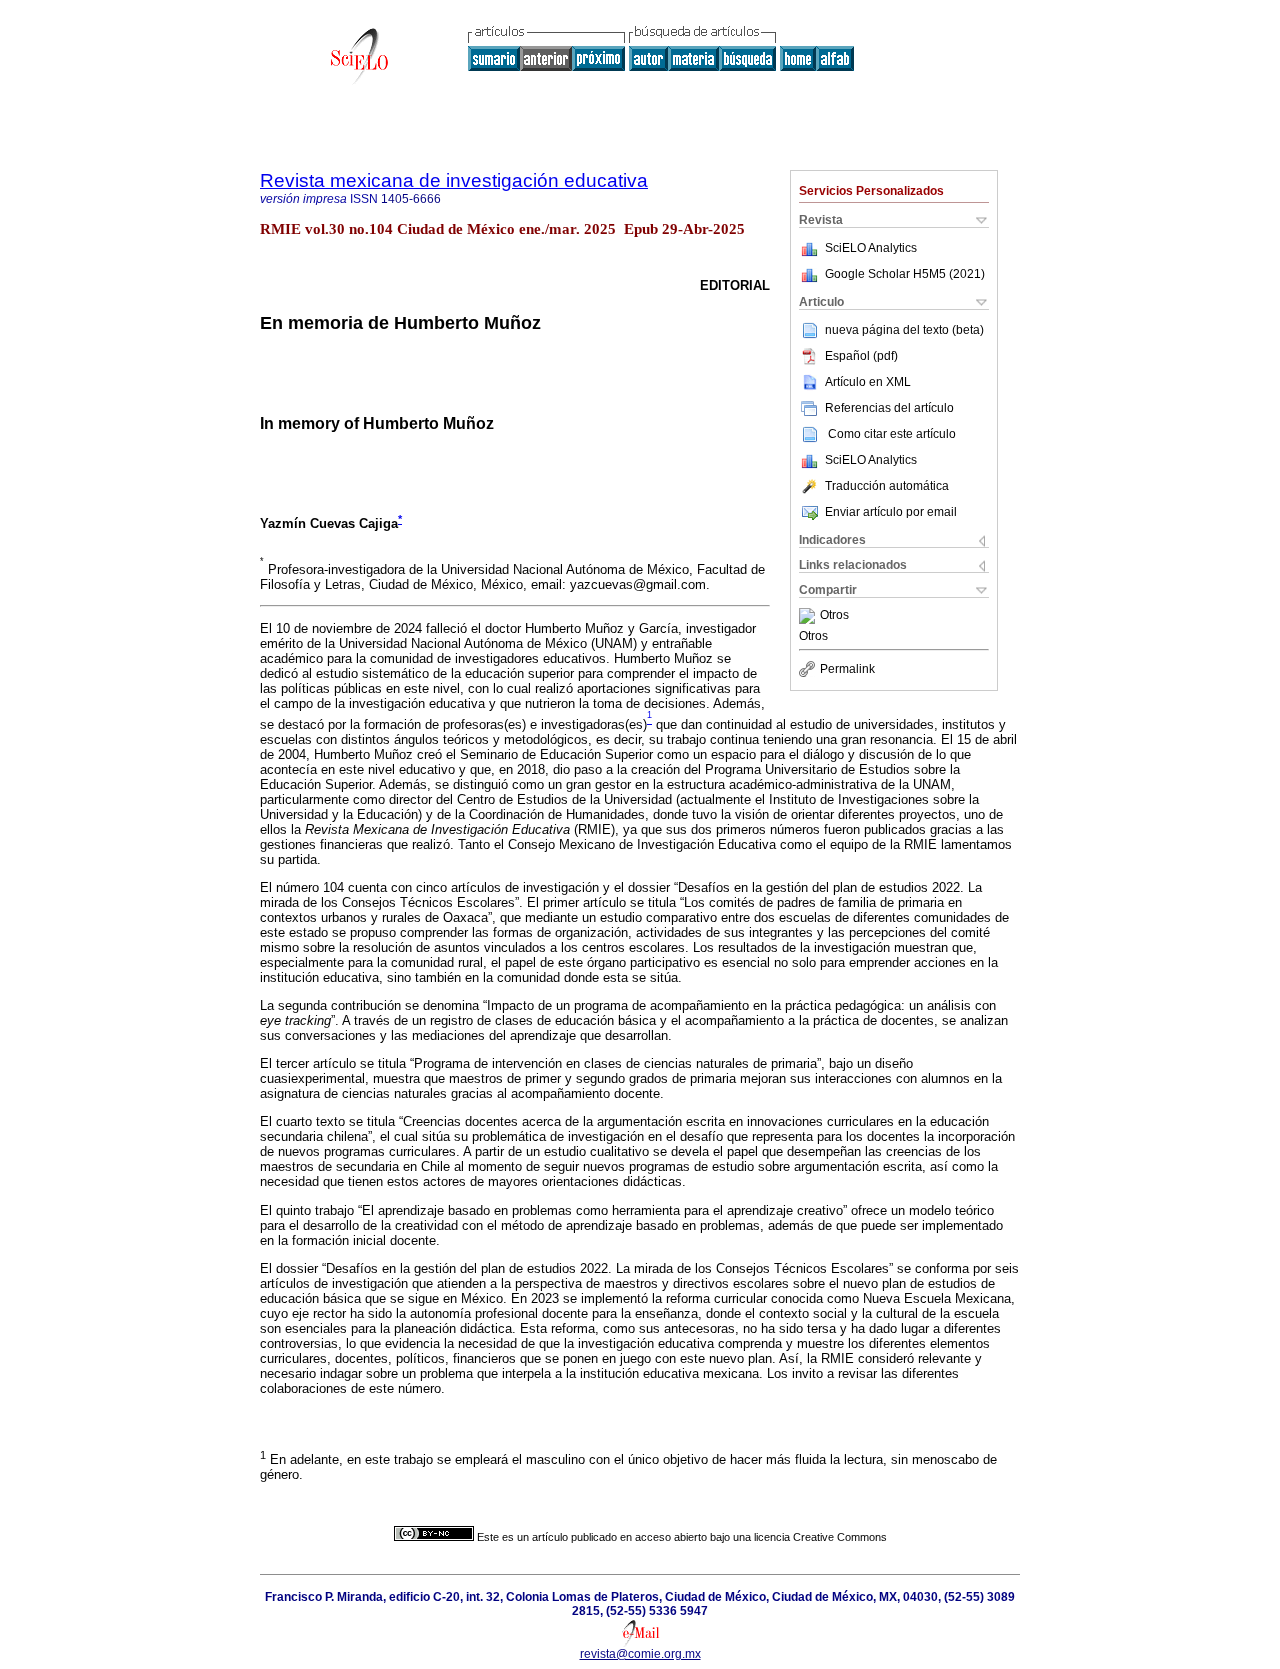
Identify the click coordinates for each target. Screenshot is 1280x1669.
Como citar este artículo (892, 434)
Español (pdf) (861, 356)
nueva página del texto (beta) (904, 330)
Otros (834, 616)
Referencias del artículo (889, 408)
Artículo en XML (868, 382)
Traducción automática (887, 486)
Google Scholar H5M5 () (905, 274)
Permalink (847, 669)
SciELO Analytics (871, 248)
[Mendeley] (809, 616)
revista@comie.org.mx (640, 1654)
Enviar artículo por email (891, 512)
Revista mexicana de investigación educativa (454, 180)
